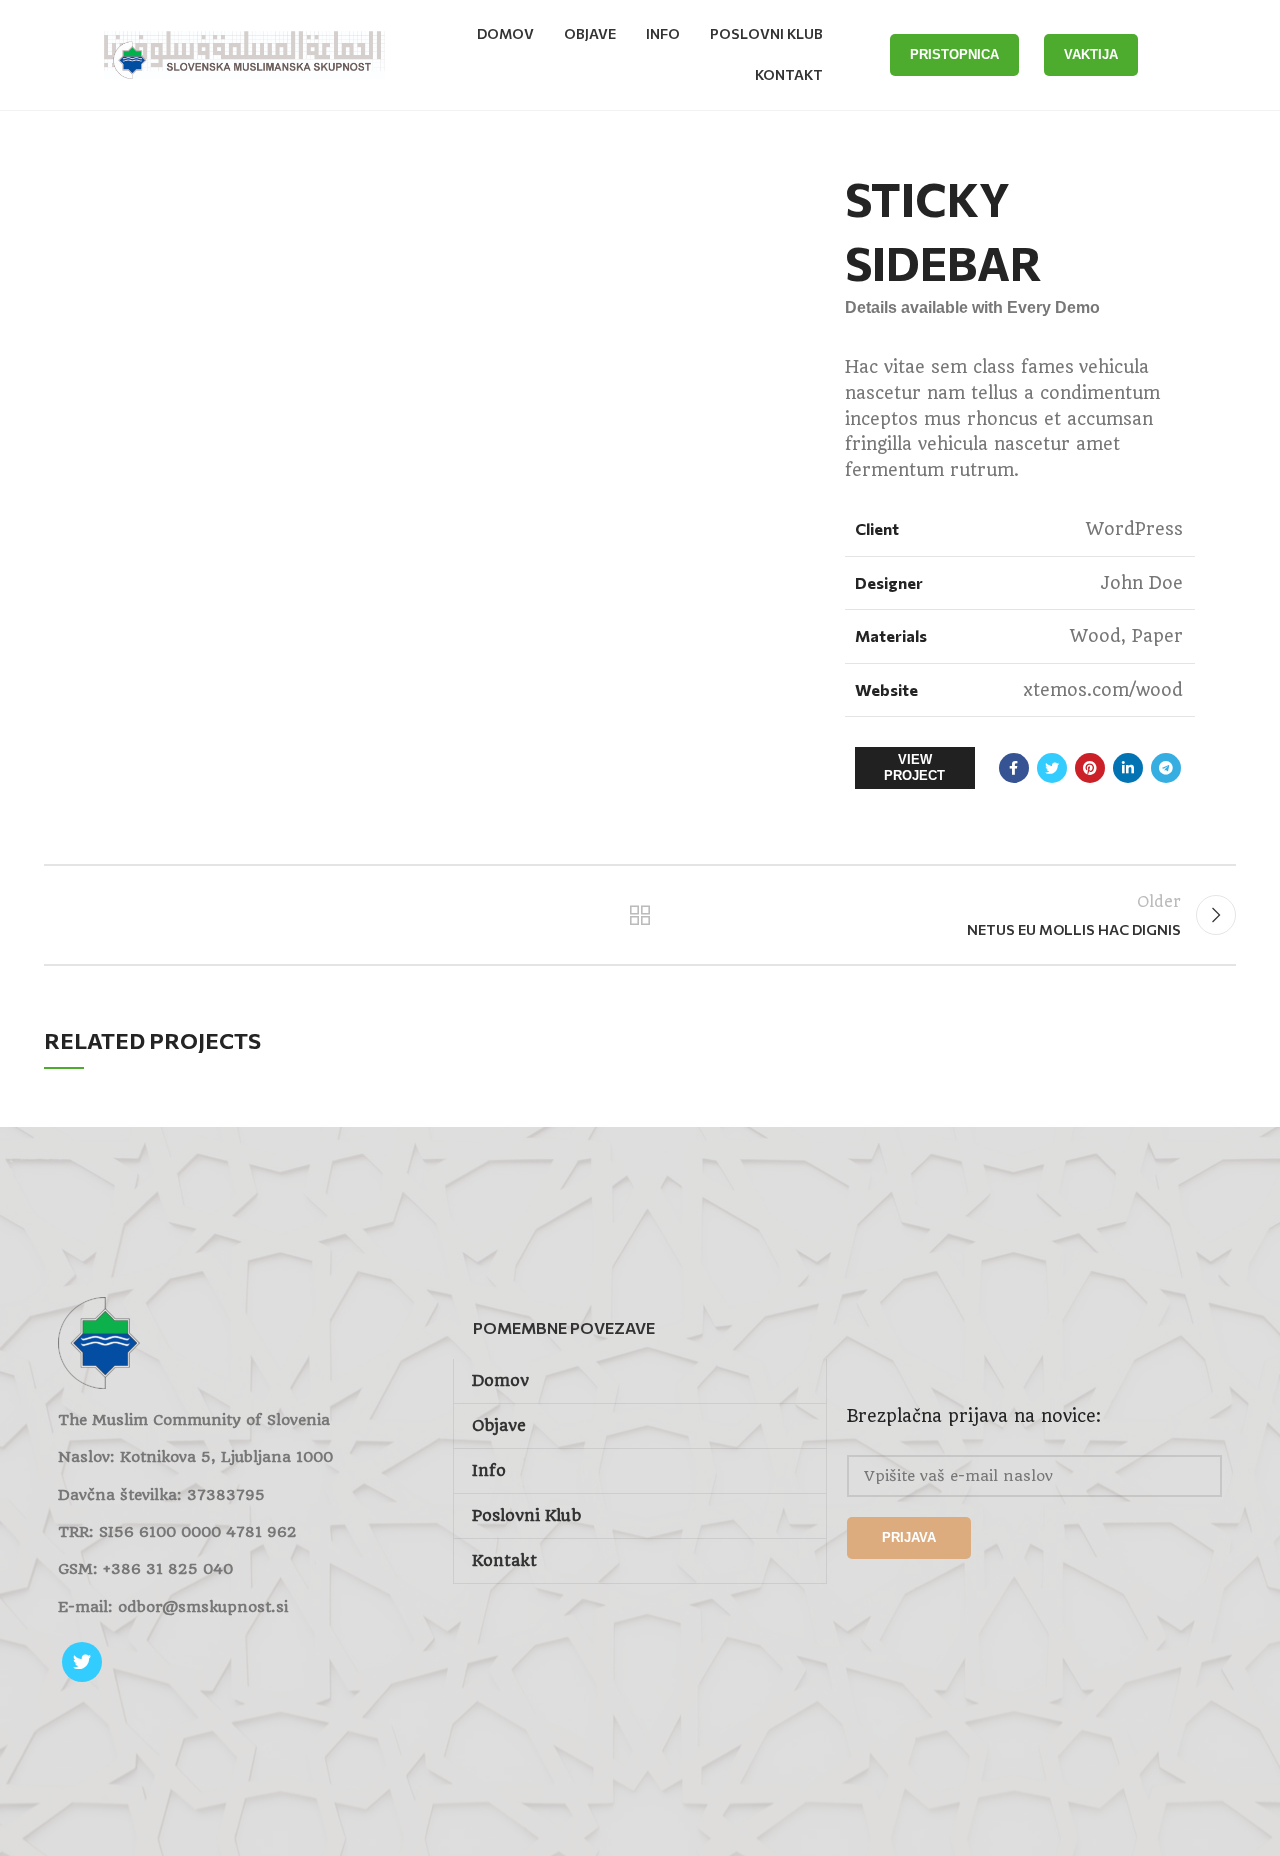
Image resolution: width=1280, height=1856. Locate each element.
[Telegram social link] (1166, 768)
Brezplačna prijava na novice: (974, 1416)
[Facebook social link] (1014, 768)
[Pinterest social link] (1090, 768)
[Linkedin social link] (1128, 768)
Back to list (640, 915)
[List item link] (245, 1569)
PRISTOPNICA (954, 54)
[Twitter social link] (1052, 768)
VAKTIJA (1091, 54)
